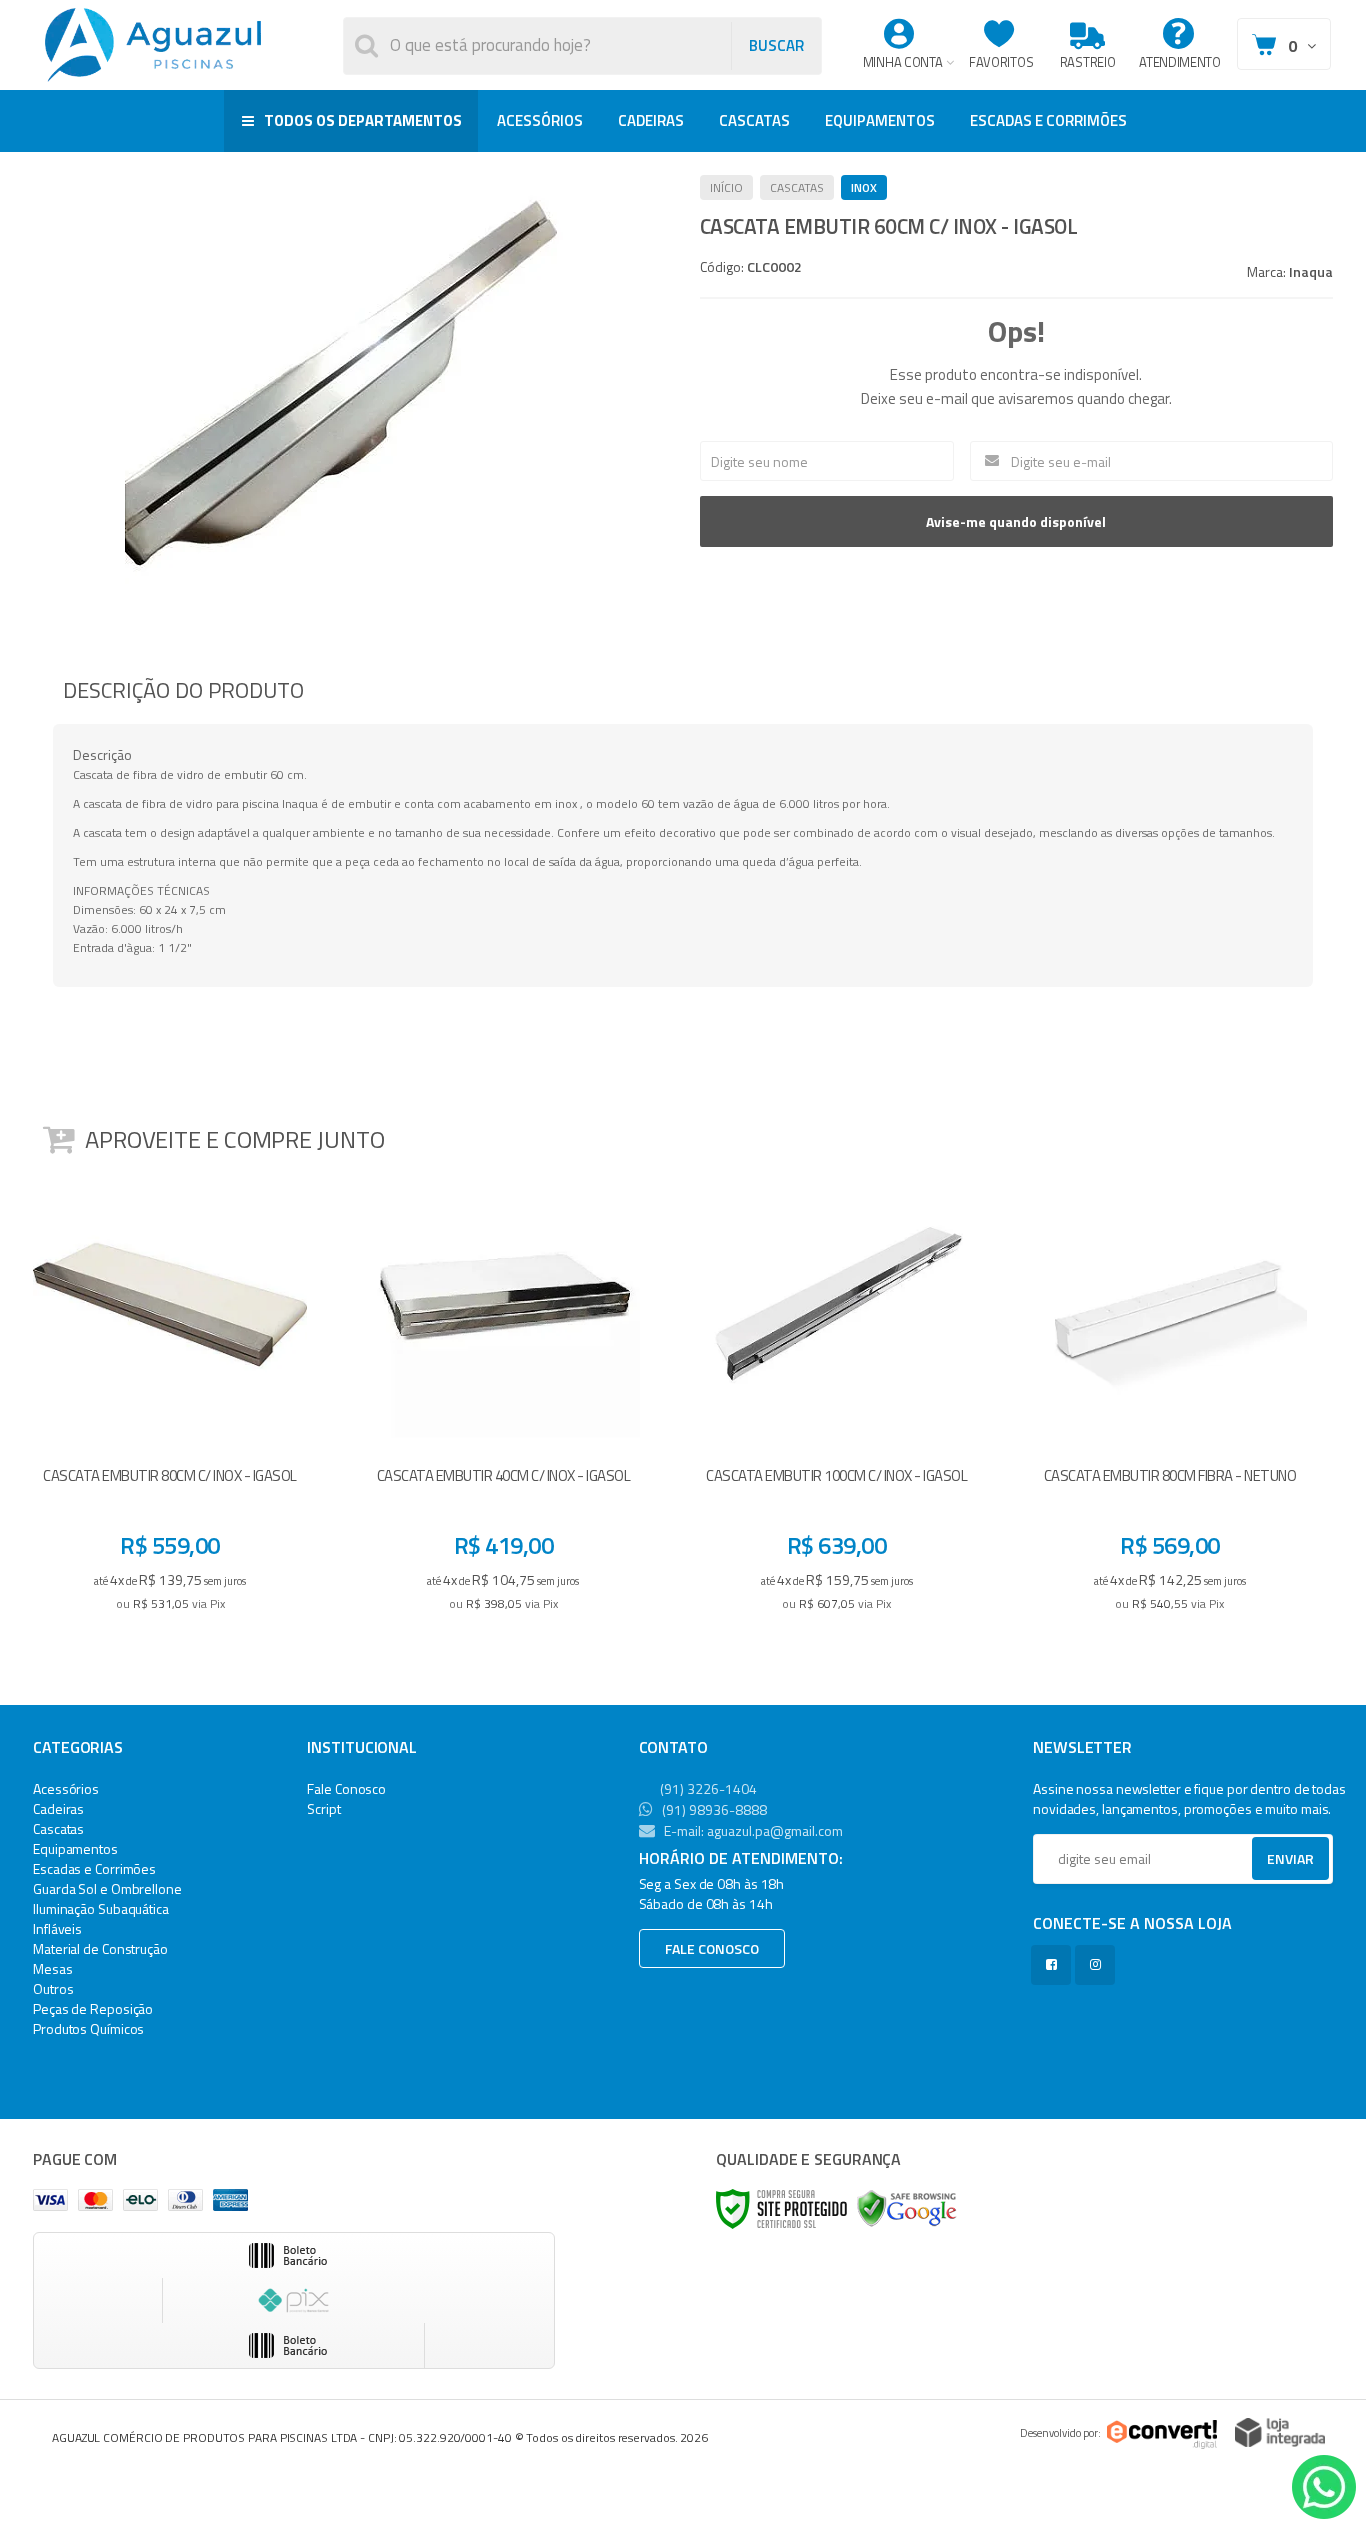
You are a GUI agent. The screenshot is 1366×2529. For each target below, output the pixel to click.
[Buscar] (776, 46)
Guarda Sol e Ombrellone (107, 1888)
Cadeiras (58, 1808)
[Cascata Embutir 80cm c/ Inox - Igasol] (170, 1399)
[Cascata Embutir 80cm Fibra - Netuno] (1170, 1399)
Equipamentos (75, 1848)
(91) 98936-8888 (713, 1809)
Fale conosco (712, 1948)
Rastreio (1088, 62)
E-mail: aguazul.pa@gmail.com (752, 1830)
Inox (864, 187)
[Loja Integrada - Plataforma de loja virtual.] (1280, 2432)
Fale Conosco (346, 1788)
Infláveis (57, 1928)
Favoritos (1001, 62)
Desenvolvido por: (1060, 2433)
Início (726, 187)
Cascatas (797, 187)
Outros (53, 1988)
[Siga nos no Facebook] (1055, 1964)
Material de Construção (100, 1948)
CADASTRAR (1269, 1863)
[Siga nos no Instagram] (1099, 1964)
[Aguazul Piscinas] (153, 45)
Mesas (53, 1968)
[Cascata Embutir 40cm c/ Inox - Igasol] (503, 1399)
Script (323, 1808)
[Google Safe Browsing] (907, 2207)
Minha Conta (903, 62)
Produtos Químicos (88, 2028)
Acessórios (66, 1788)
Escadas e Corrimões (94, 1868)
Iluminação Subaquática (101, 1908)
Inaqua (1311, 271)
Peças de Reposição (93, 2008)
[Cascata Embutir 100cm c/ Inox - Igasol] (837, 1399)
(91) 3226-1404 (707, 1788)
